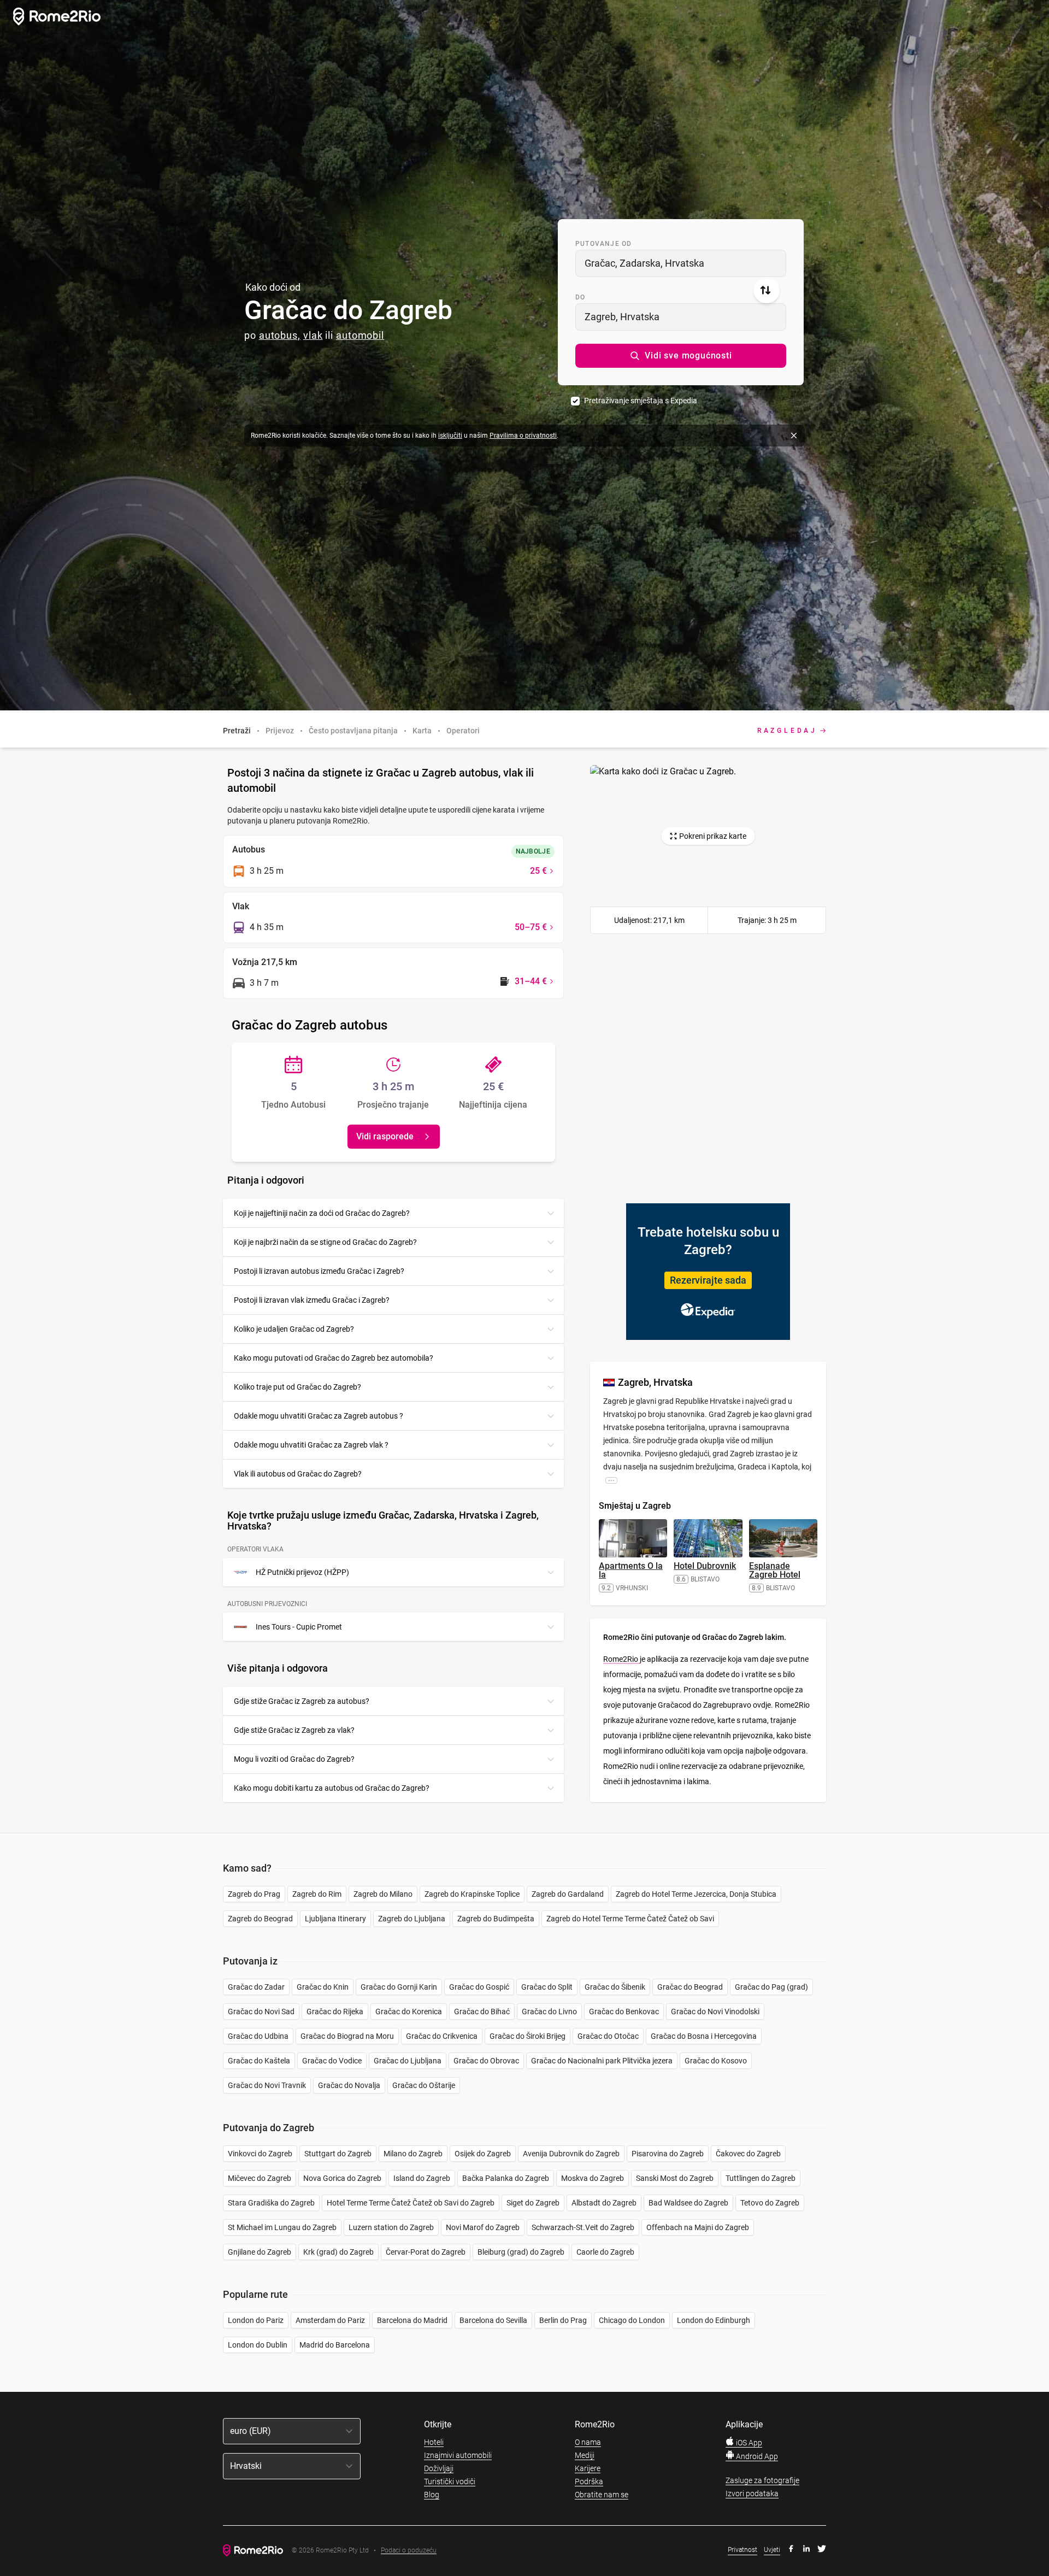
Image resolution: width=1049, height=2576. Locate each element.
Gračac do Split (547, 1987)
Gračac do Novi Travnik (267, 2085)
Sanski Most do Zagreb (675, 2178)
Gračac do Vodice (332, 2061)
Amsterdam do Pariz (330, 2320)
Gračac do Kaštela (259, 2061)
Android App (756, 2456)
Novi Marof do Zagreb (483, 2227)
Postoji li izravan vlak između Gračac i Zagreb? (312, 1300)
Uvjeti (772, 2550)
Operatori (463, 731)
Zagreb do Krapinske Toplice (472, 1894)
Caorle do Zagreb (605, 2252)
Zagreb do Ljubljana (412, 1919)
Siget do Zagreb (533, 2203)
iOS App (748, 2443)
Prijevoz (280, 731)
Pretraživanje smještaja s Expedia (641, 401)
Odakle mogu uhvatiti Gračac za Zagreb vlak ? (311, 1445)
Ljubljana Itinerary (335, 1919)
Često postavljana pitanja (353, 731)
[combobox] (681, 263)
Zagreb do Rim (317, 1894)
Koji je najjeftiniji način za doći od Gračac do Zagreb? (322, 1213)
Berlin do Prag (563, 2320)
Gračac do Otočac (608, 2036)
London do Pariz (256, 2320)
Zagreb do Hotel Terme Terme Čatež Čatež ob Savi (630, 1919)
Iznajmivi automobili (458, 2455)
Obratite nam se (602, 2495)
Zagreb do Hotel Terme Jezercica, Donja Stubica (696, 1894)
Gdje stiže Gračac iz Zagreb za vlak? (294, 1730)
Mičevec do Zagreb (260, 2178)
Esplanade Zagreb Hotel (775, 1570)
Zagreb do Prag (254, 1894)
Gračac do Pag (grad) (771, 1987)
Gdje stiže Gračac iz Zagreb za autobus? (302, 1701)
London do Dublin (258, 2345)
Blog (432, 2495)
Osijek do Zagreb (483, 2154)
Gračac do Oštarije (424, 2085)
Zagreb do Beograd (260, 1919)
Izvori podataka (752, 2493)
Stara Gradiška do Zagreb (271, 2203)
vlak (313, 335)
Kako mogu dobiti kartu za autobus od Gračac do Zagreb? (332, 1788)
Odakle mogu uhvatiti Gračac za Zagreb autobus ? (319, 1416)
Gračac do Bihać (482, 2012)
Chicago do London (632, 2320)
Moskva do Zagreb (593, 2178)
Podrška (589, 2481)
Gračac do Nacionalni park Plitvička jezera (602, 2061)
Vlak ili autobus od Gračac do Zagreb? (298, 1474)
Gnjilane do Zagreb (260, 2252)
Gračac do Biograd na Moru (347, 2036)
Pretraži (237, 731)
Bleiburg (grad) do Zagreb (521, 2252)
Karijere (588, 2468)
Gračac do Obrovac (486, 2061)
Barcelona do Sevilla (493, 2320)
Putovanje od (603, 244)
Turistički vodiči (450, 2481)
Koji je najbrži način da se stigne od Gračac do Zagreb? (325, 1242)
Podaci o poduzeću (409, 2551)
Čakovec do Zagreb (748, 2154)
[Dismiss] (794, 436)
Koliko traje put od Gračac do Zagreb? (297, 1387)
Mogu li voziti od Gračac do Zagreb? (294, 1759)
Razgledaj (787, 731)
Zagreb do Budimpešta (496, 1919)
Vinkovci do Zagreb (260, 2154)
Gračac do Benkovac (624, 2012)
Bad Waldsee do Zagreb (688, 2203)
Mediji (585, 2455)
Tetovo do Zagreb (770, 2203)
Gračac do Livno (549, 2012)
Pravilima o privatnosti (523, 436)
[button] (681, 356)
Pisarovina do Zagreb (668, 2154)
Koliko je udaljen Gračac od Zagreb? (294, 1329)
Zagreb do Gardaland (568, 1894)
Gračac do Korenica (409, 2012)
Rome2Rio (621, 1659)
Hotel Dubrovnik (705, 1566)
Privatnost (742, 2550)
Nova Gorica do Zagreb (342, 2178)
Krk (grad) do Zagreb (338, 2252)
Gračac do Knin (323, 1987)
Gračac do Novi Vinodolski (715, 2012)
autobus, (280, 335)
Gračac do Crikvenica (442, 2036)
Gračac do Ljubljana (408, 2061)
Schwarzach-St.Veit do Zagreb (583, 2227)
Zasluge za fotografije (762, 2480)
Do (580, 297)
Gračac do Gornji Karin (399, 1987)
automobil (360, 335)
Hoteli (434, 2442)
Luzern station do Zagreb (391, 2227)
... (611, 1480)
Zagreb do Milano (383, 1894)
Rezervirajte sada (708, 1280)
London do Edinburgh (714, 2320)
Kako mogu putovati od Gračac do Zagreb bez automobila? (334, 1358)
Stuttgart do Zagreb (338, 2154)
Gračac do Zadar (256, 1987)
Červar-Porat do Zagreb (426, 2252)
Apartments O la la (631, 1570)
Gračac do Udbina (258, 2036)
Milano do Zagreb (413, 2154)
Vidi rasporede (385, 1136)
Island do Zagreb (422, 2178)
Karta (422, 731)
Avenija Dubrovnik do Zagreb (571, 2154)
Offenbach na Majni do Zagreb (698, 2227)
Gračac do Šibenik (615, 1987)
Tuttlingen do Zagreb (761, 2178)
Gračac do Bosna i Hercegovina (704, 2036)
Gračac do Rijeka (335, 2012)
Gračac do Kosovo (716, 2061)
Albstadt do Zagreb (604, 2203)
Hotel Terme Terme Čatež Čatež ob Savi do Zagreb (411, 2203)
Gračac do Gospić (479, 1987)
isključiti (450, 436)
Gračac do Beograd (690, 1987)
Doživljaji (439, 2468)
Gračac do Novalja (349, 2085)
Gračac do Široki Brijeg (528, 2036)
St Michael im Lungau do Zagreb (282, 2227)
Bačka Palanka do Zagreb (506, 2178)
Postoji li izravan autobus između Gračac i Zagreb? (319, 1271)
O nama (588, 2442)
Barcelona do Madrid (412, 2320)
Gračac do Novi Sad (261, 2012)
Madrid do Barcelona (335, 2345)
